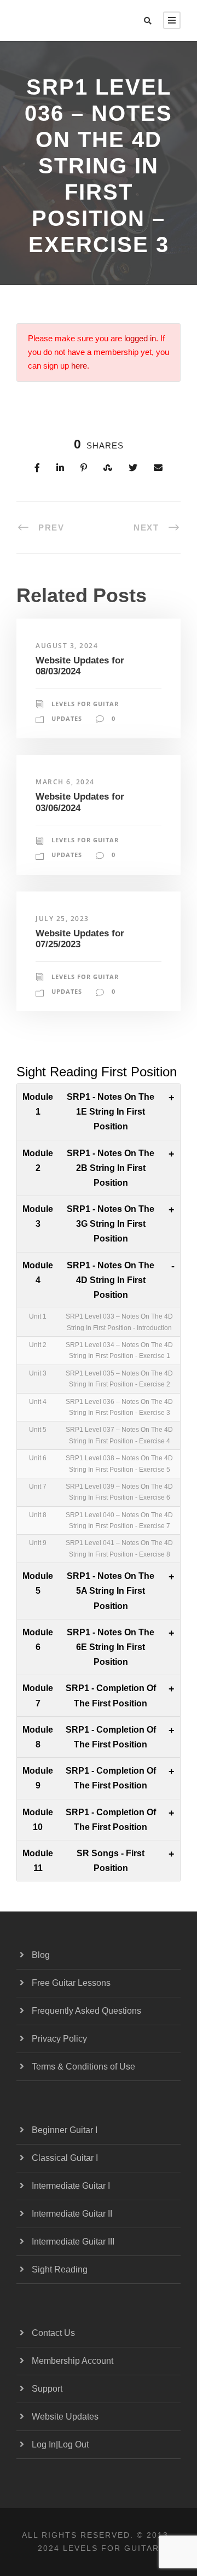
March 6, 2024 (65, 782)
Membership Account (73, 2361)
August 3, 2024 (67, 646)
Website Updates (65, 2417)
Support (47, 2389)
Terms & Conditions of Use (83, 2067)
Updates (67, 718)
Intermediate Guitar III (73, 2242)
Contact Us (53, 2333)
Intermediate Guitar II (72, 2214)
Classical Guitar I (65, 2158)
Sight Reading (60, 2269)
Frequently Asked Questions (86, 2011)
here (79, 366)
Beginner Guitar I (65, 2130)
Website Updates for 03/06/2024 (80, 802)
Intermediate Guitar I (71, 2186)
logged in (140, 339)
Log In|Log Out (60, 2444)
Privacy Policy (59, 2039)
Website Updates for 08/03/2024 (80, 666)
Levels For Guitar (85, 704)
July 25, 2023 (62, 919)
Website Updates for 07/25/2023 (80, 939)
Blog (41, 1955)
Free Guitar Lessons (71, 1983)
